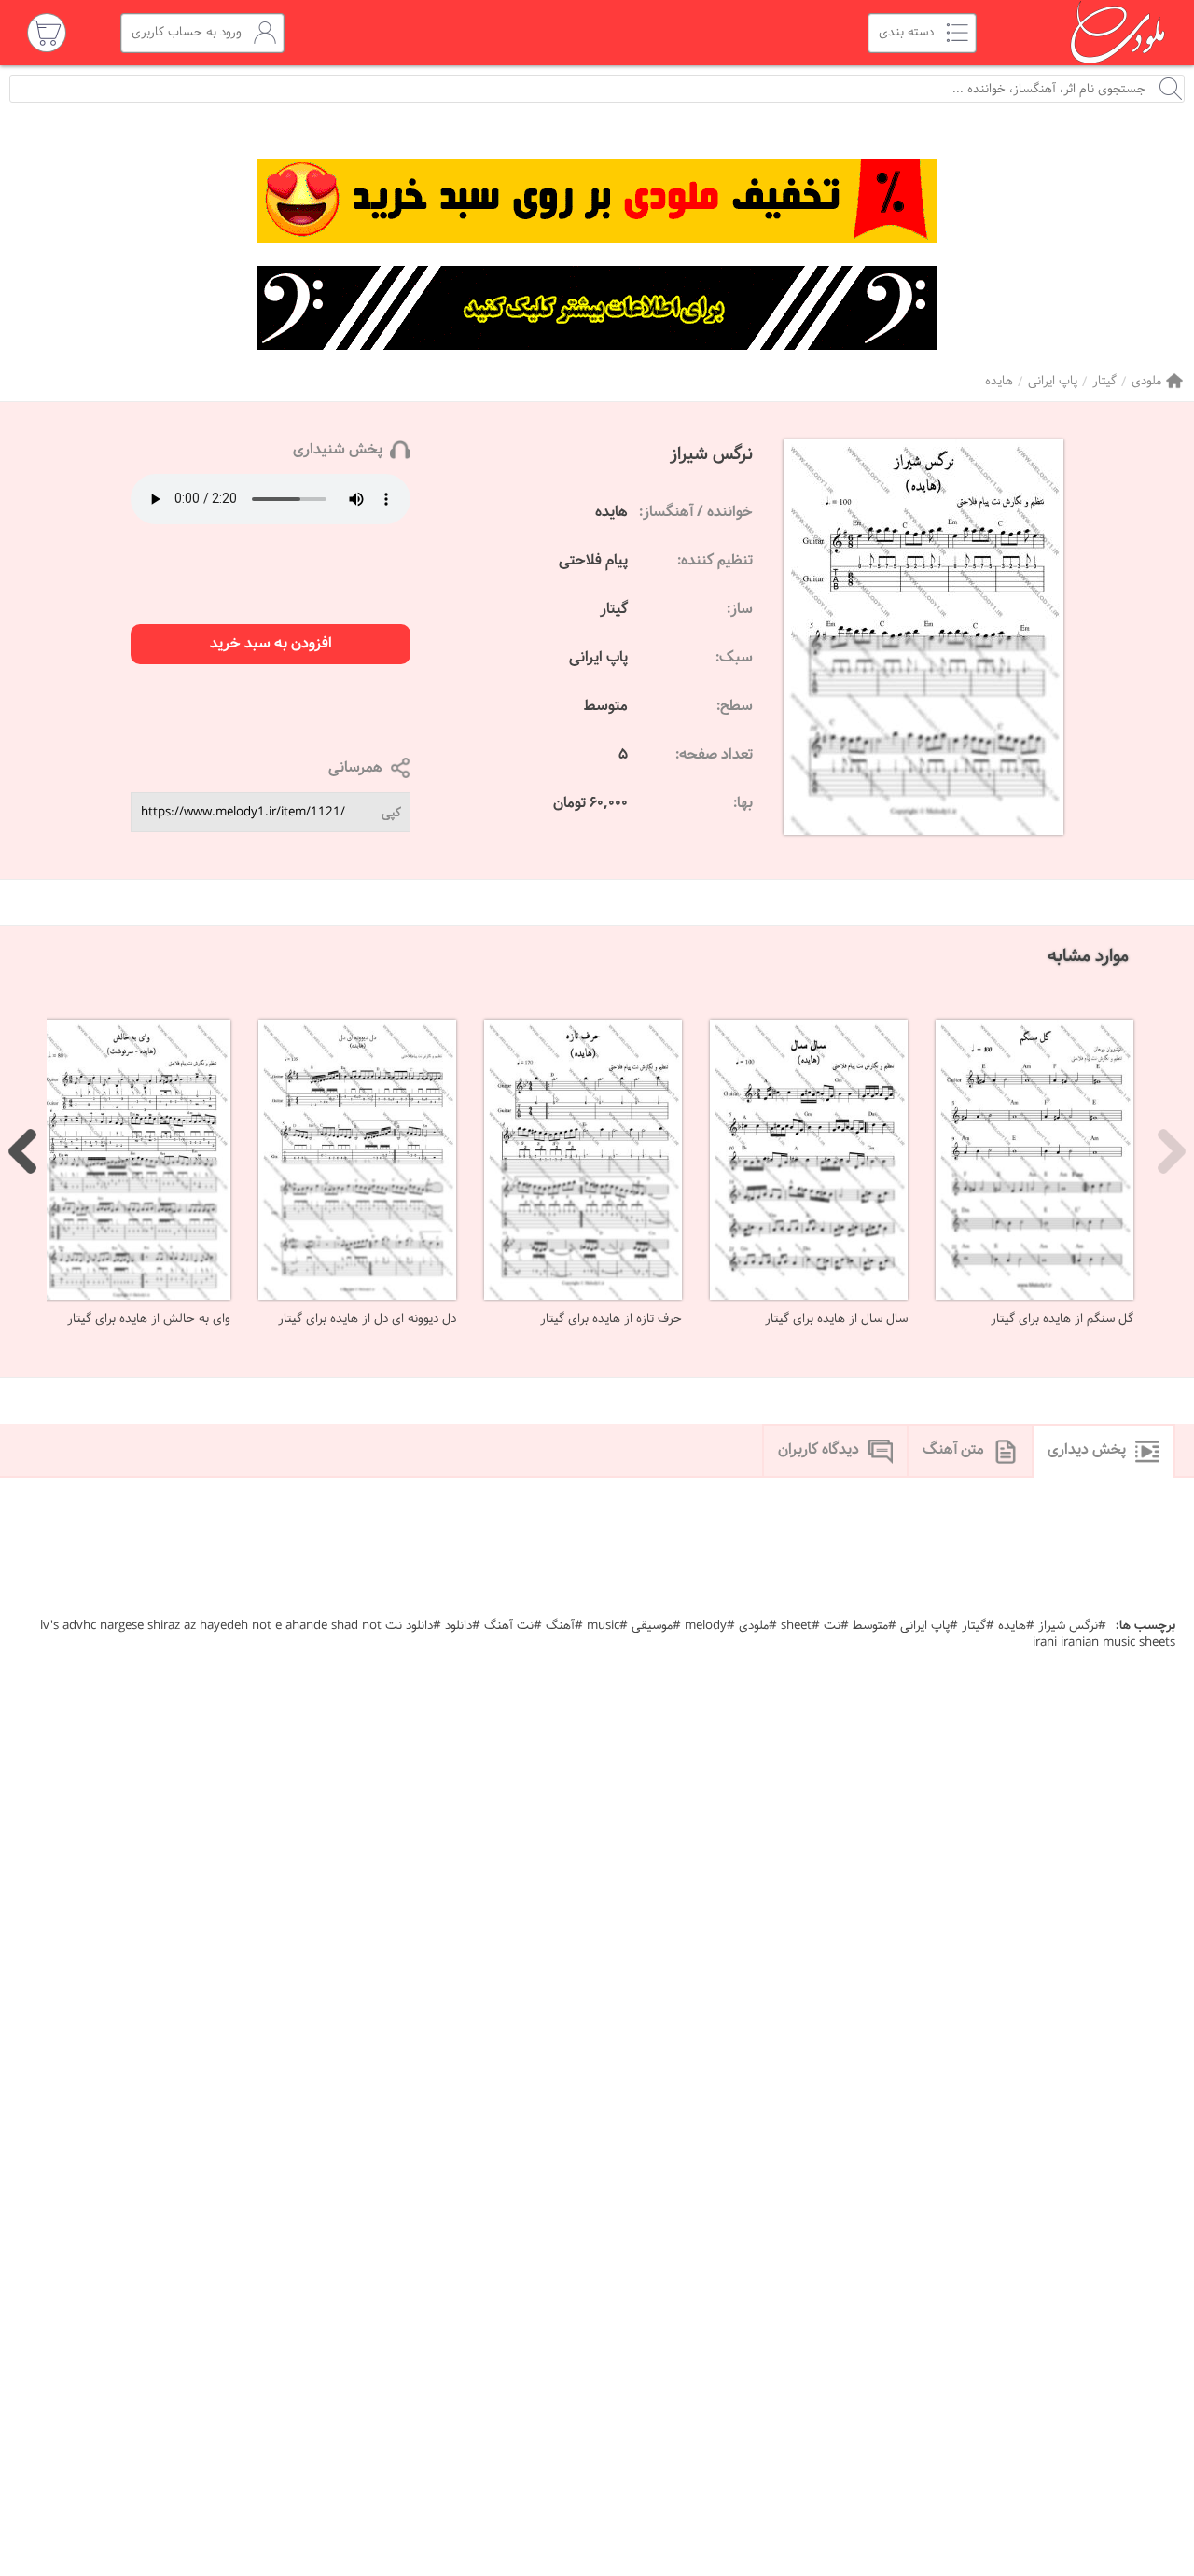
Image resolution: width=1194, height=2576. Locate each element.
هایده (999, 381)
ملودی (1146, 381)
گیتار (1104, 381)
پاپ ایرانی (1053, 381)
